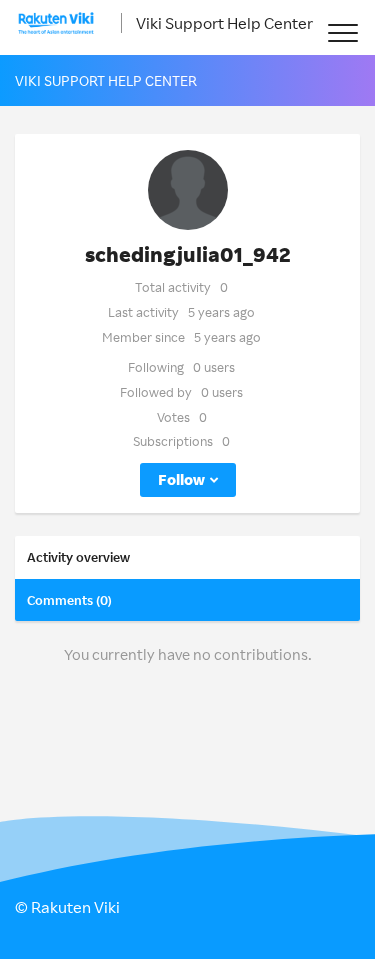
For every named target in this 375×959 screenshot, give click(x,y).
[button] (342, 32)
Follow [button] (181, 479)
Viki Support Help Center (224, 23)
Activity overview (78, 557)
